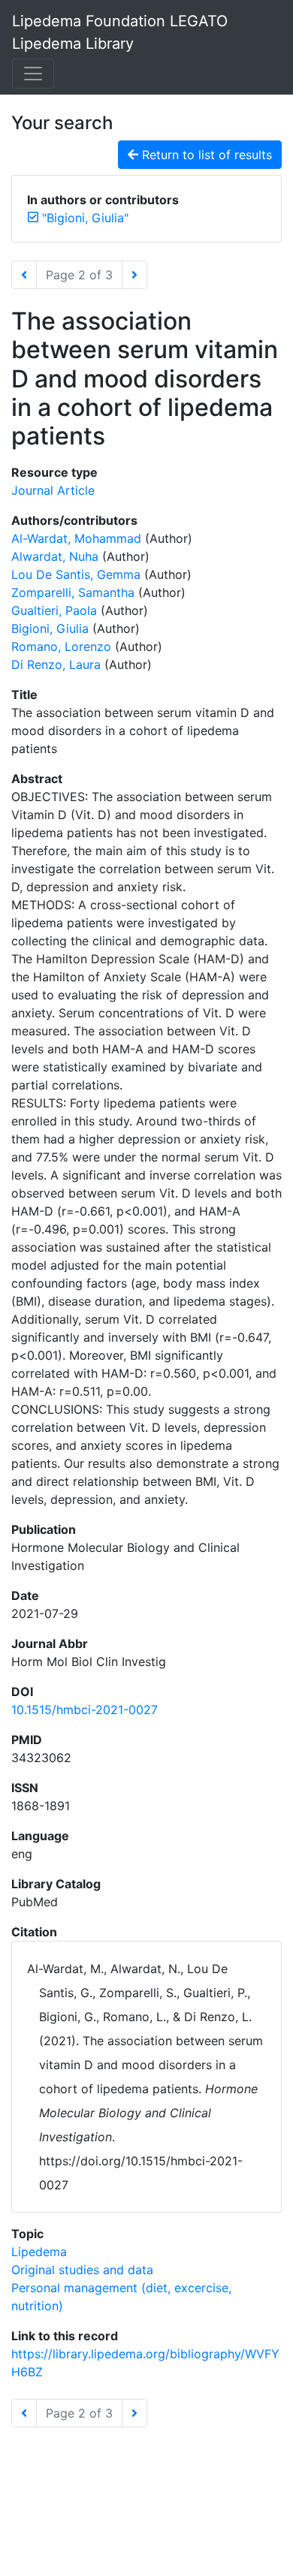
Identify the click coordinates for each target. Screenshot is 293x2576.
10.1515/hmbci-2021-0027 (85, 1710)
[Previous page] (24, 275)
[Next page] (134, 275)
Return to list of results (205, 155)
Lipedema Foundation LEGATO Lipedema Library (120, 32)
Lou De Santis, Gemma (76, 574)
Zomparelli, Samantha (73, 592)
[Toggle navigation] (33, 74)
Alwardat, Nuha (55, 556)
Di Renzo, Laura (56, 664)
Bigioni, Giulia (50, 628)
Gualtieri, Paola (54, 610)
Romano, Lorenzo (61, 646)
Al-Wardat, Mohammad (76, 538)
